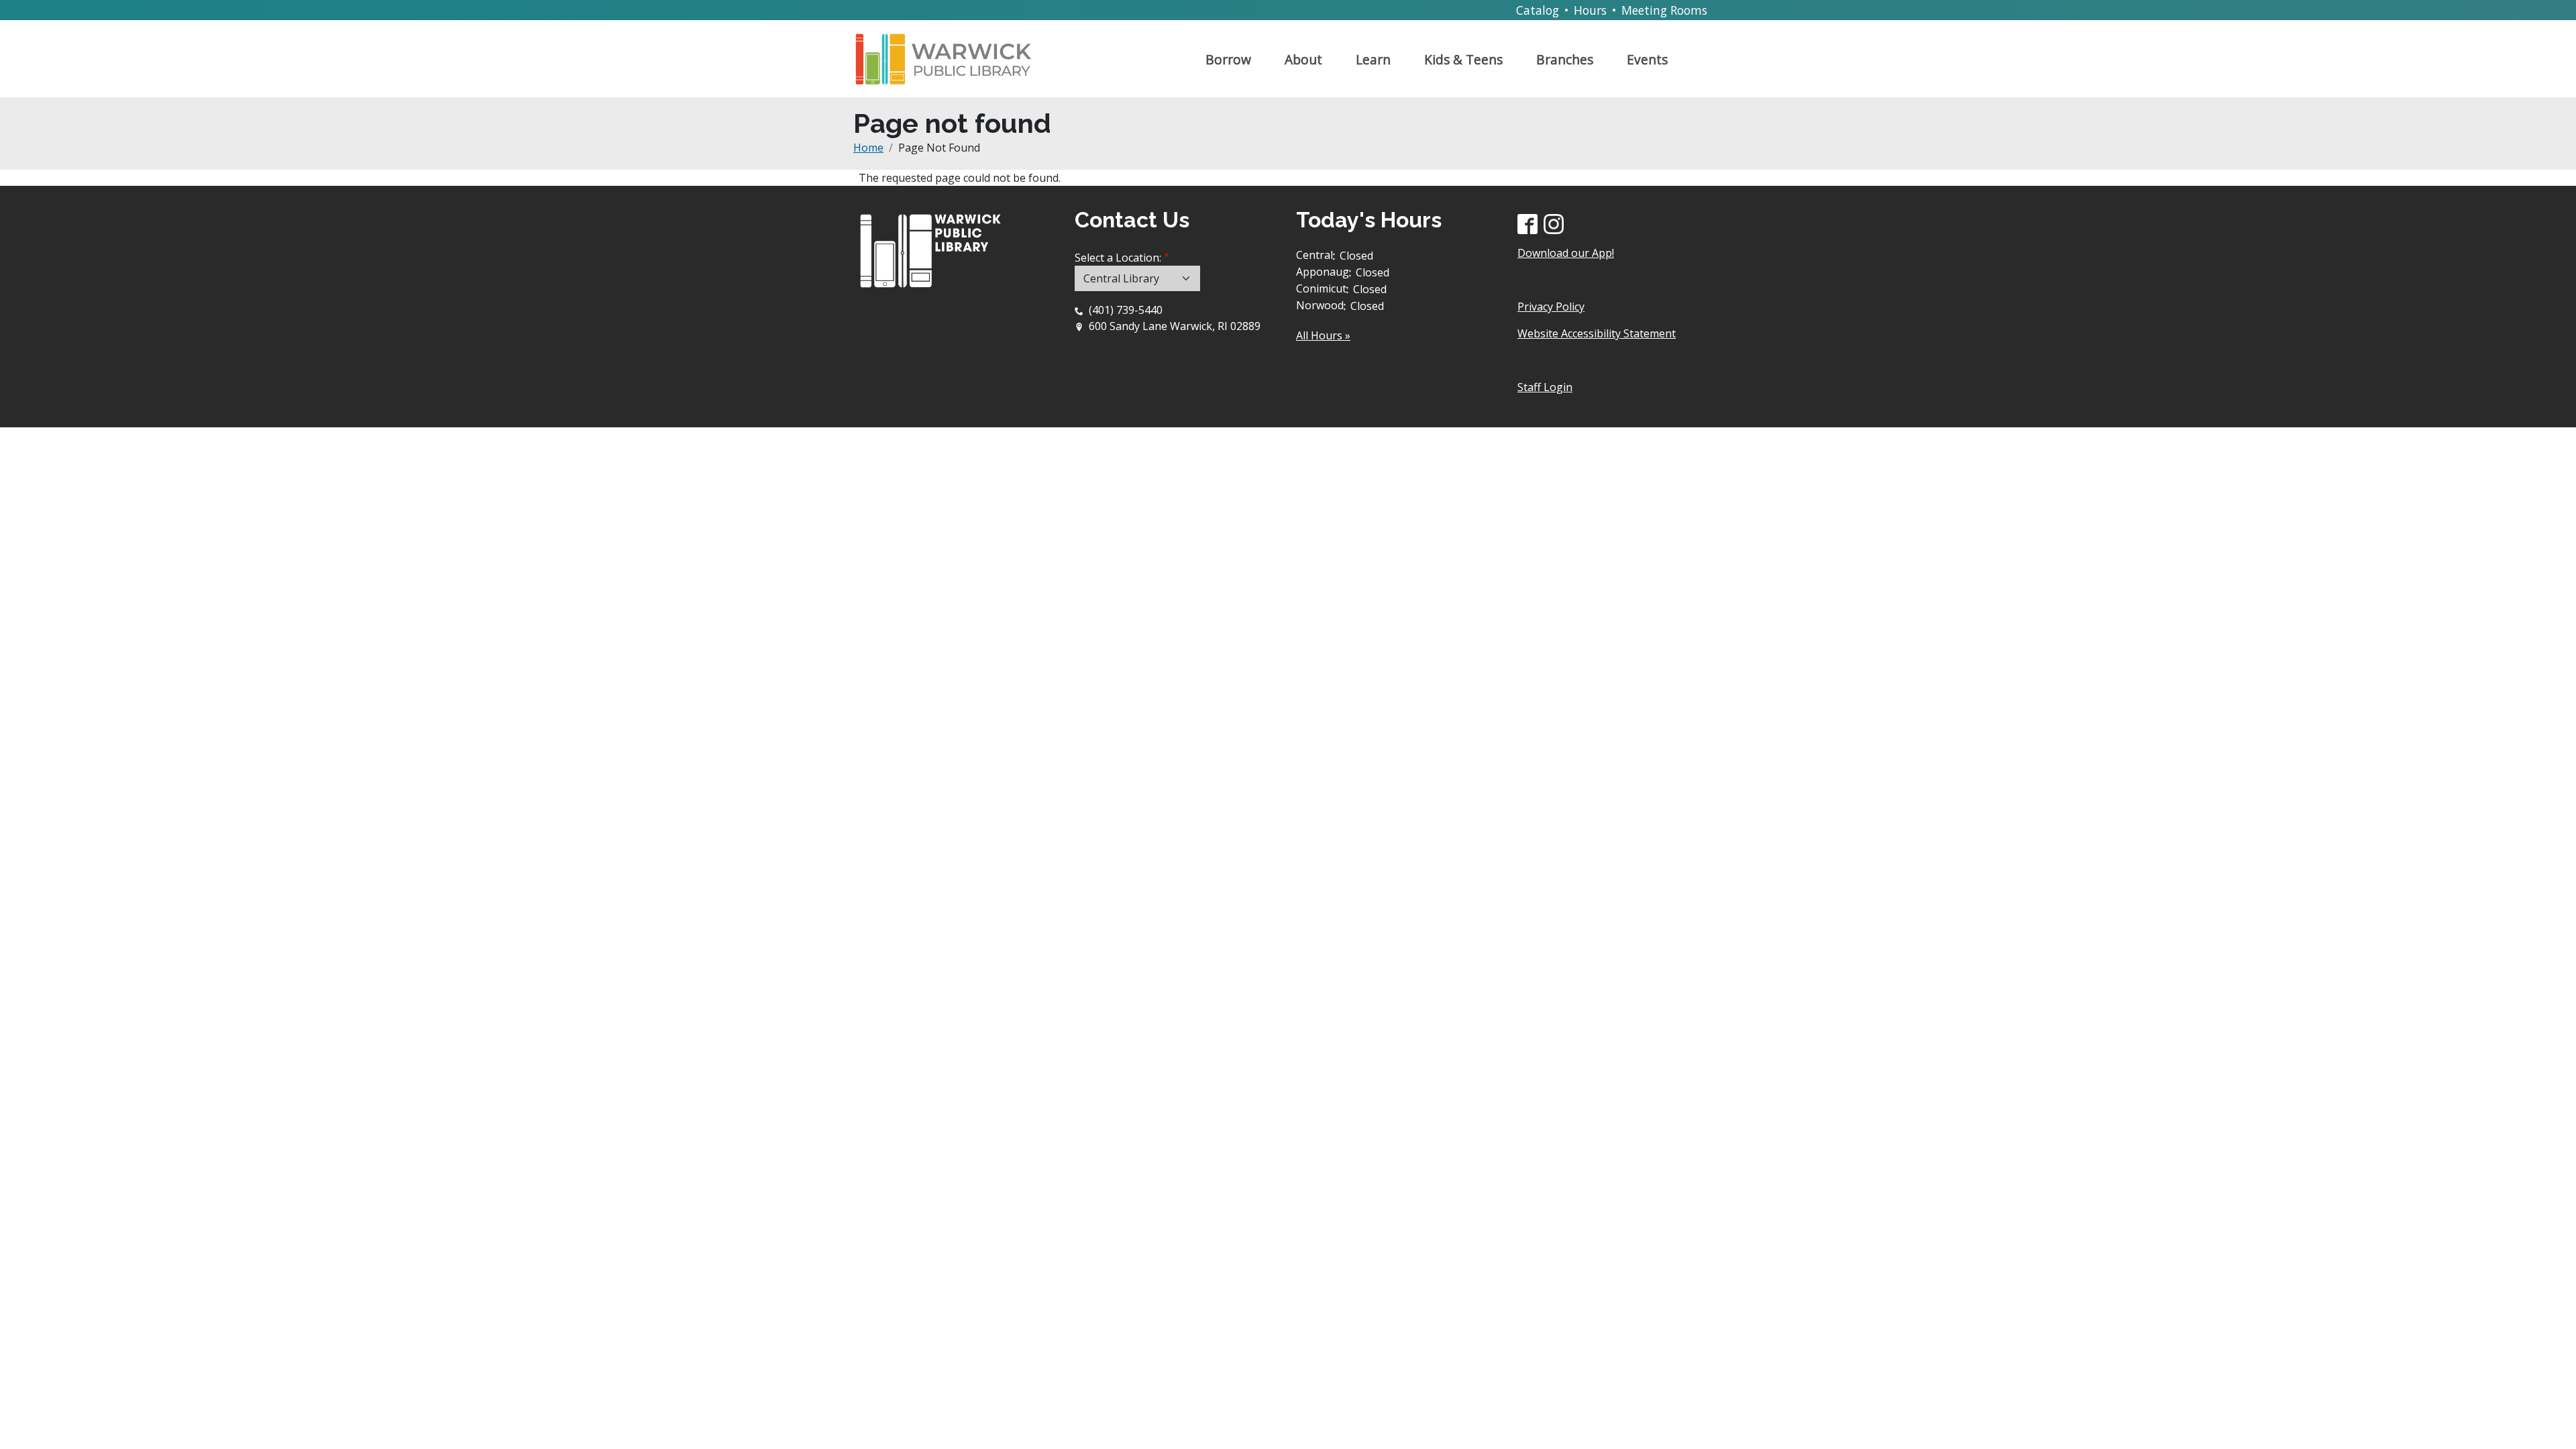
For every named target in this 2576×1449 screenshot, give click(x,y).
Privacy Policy (1551, 307)
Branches (1565, 59)
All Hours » (1323, 335)
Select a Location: (1118, 258)
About (1303, 59)
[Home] (949, 54)
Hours (1590, 10)
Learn (1373, 59)
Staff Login (1545, 387)
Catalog (1538, 10)
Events (1647, 59)
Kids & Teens (1463, 59)
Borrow (1228, 59)
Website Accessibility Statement (1597, 333)
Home (868, 148)
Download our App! (1566, 253)
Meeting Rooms (1664, 10)
